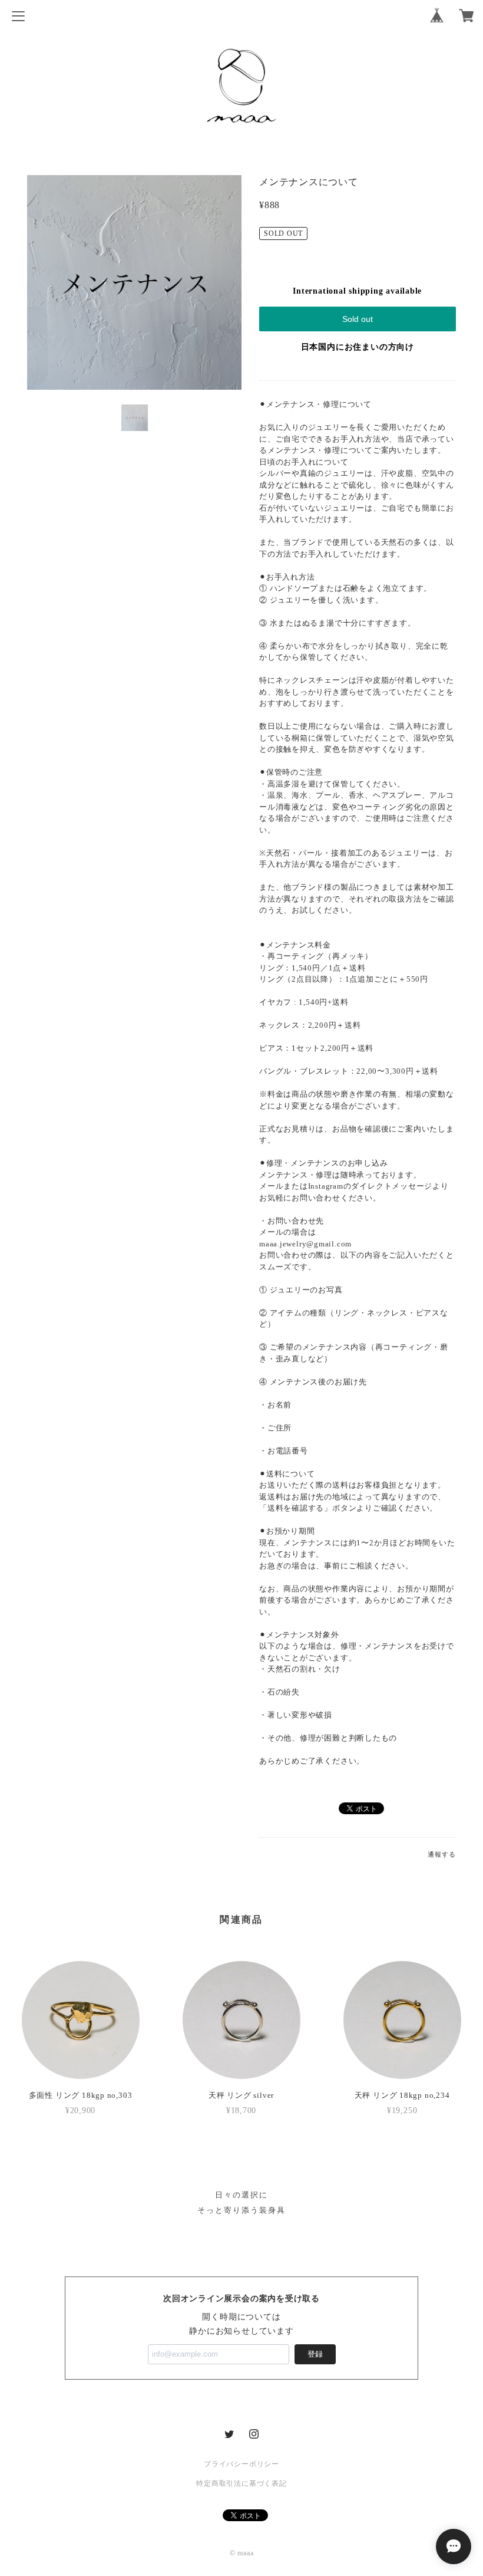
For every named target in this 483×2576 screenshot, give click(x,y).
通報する (441, 1854)
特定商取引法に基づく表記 (241, 2483)
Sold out (358, 319)
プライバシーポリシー (241, 2464)
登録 (315, 2354)
